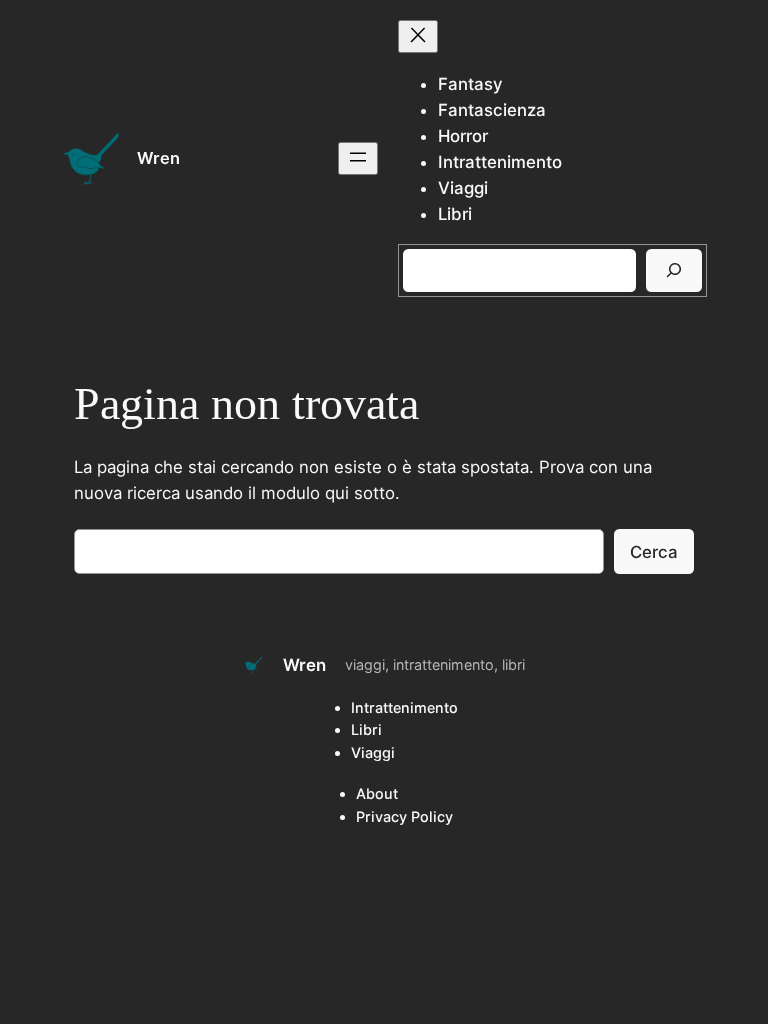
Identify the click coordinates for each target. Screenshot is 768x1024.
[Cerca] (674, 270)
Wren (158, 158)
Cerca (654, 552)
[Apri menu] (358, 158)
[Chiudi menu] (418, 36)
